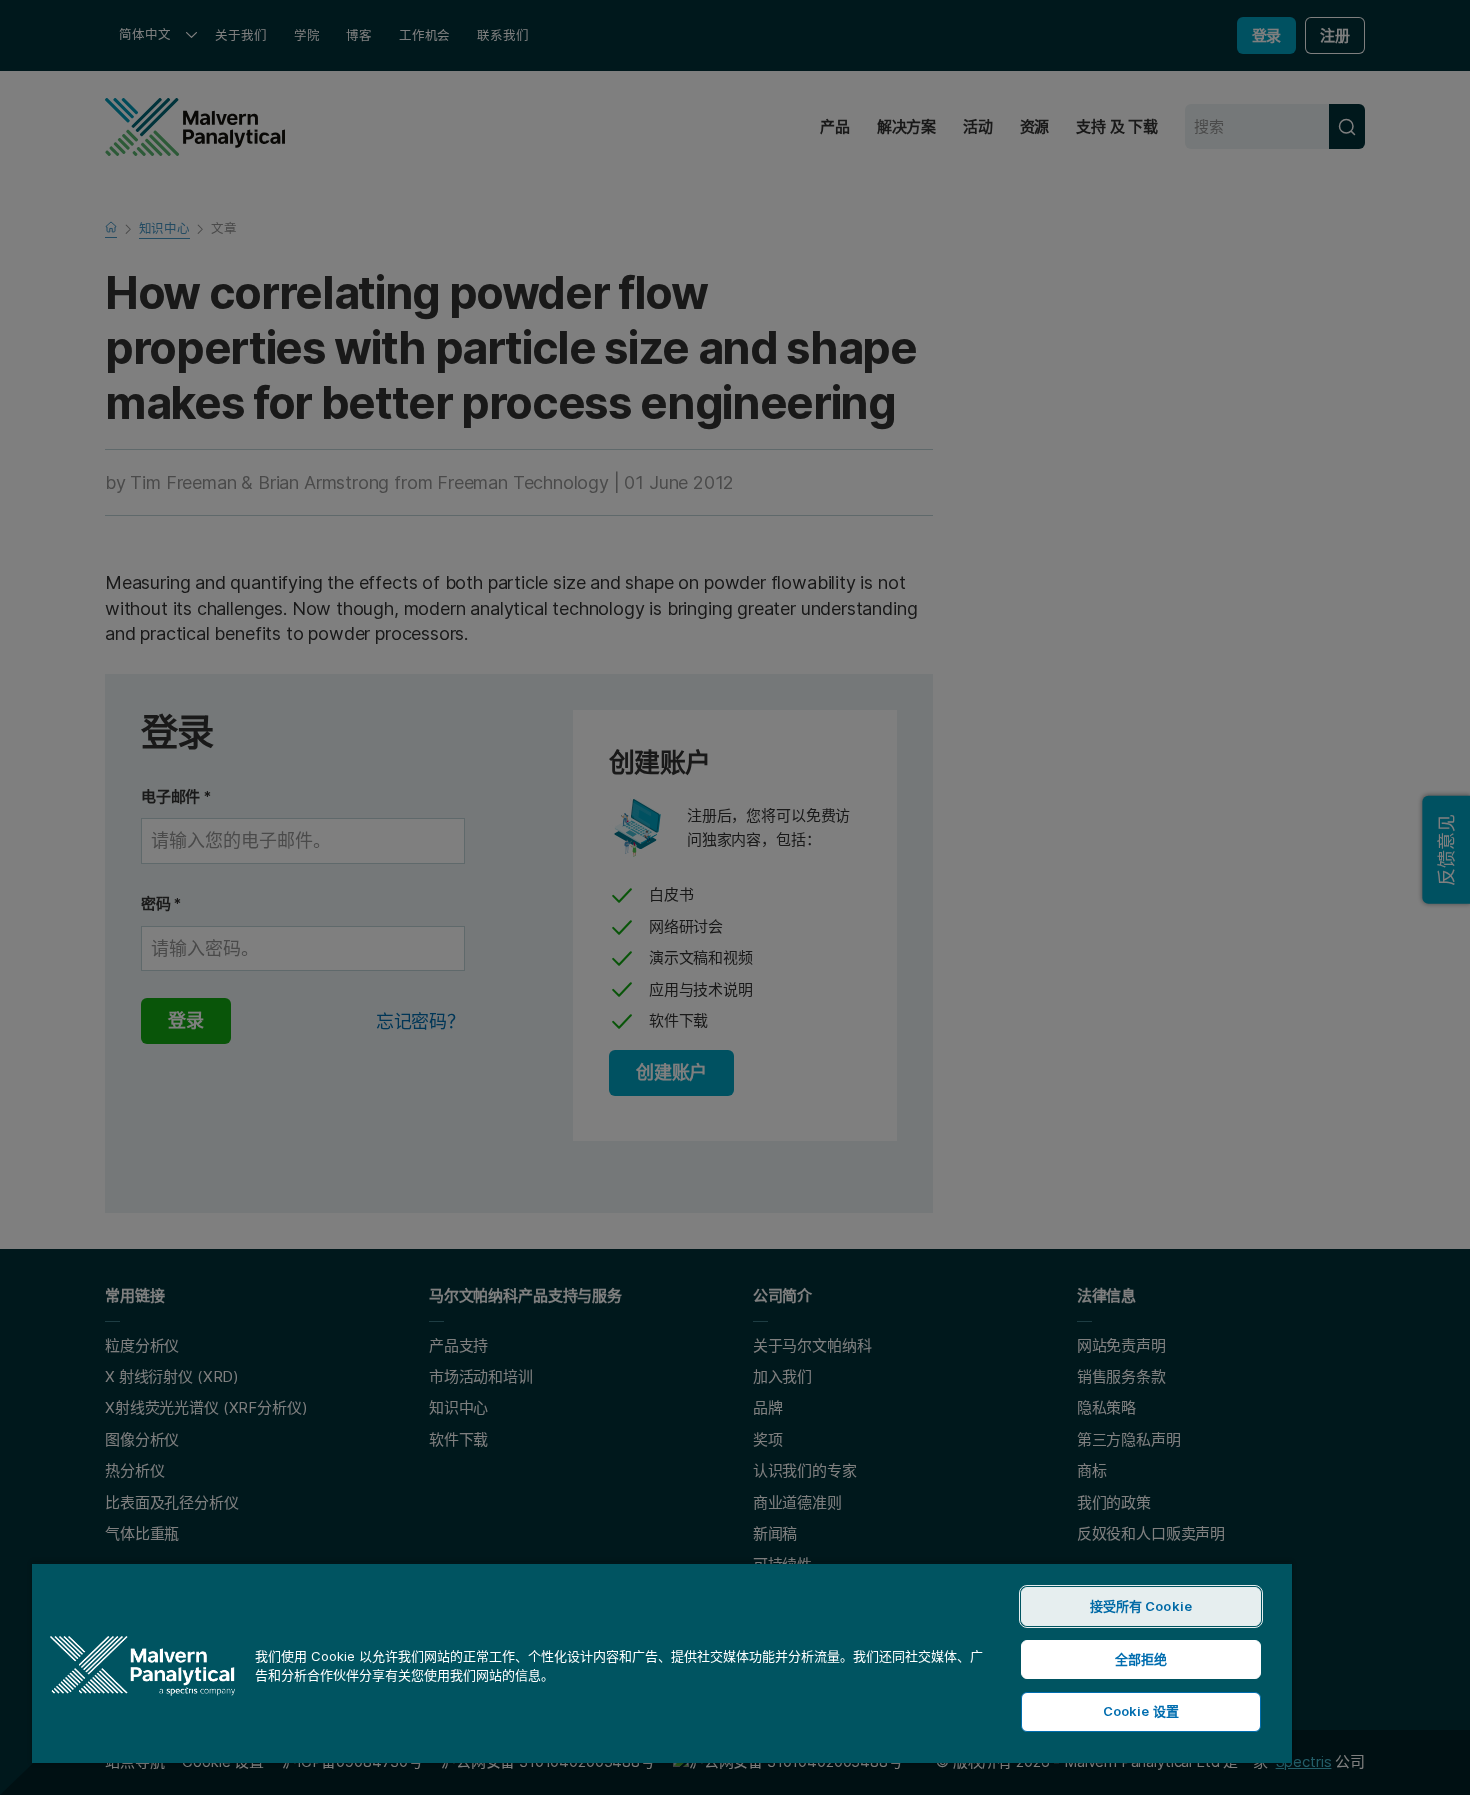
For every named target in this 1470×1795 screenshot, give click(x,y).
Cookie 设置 (1141, 1711)
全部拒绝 (1141, 1659)
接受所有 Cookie (1141, 1606)
